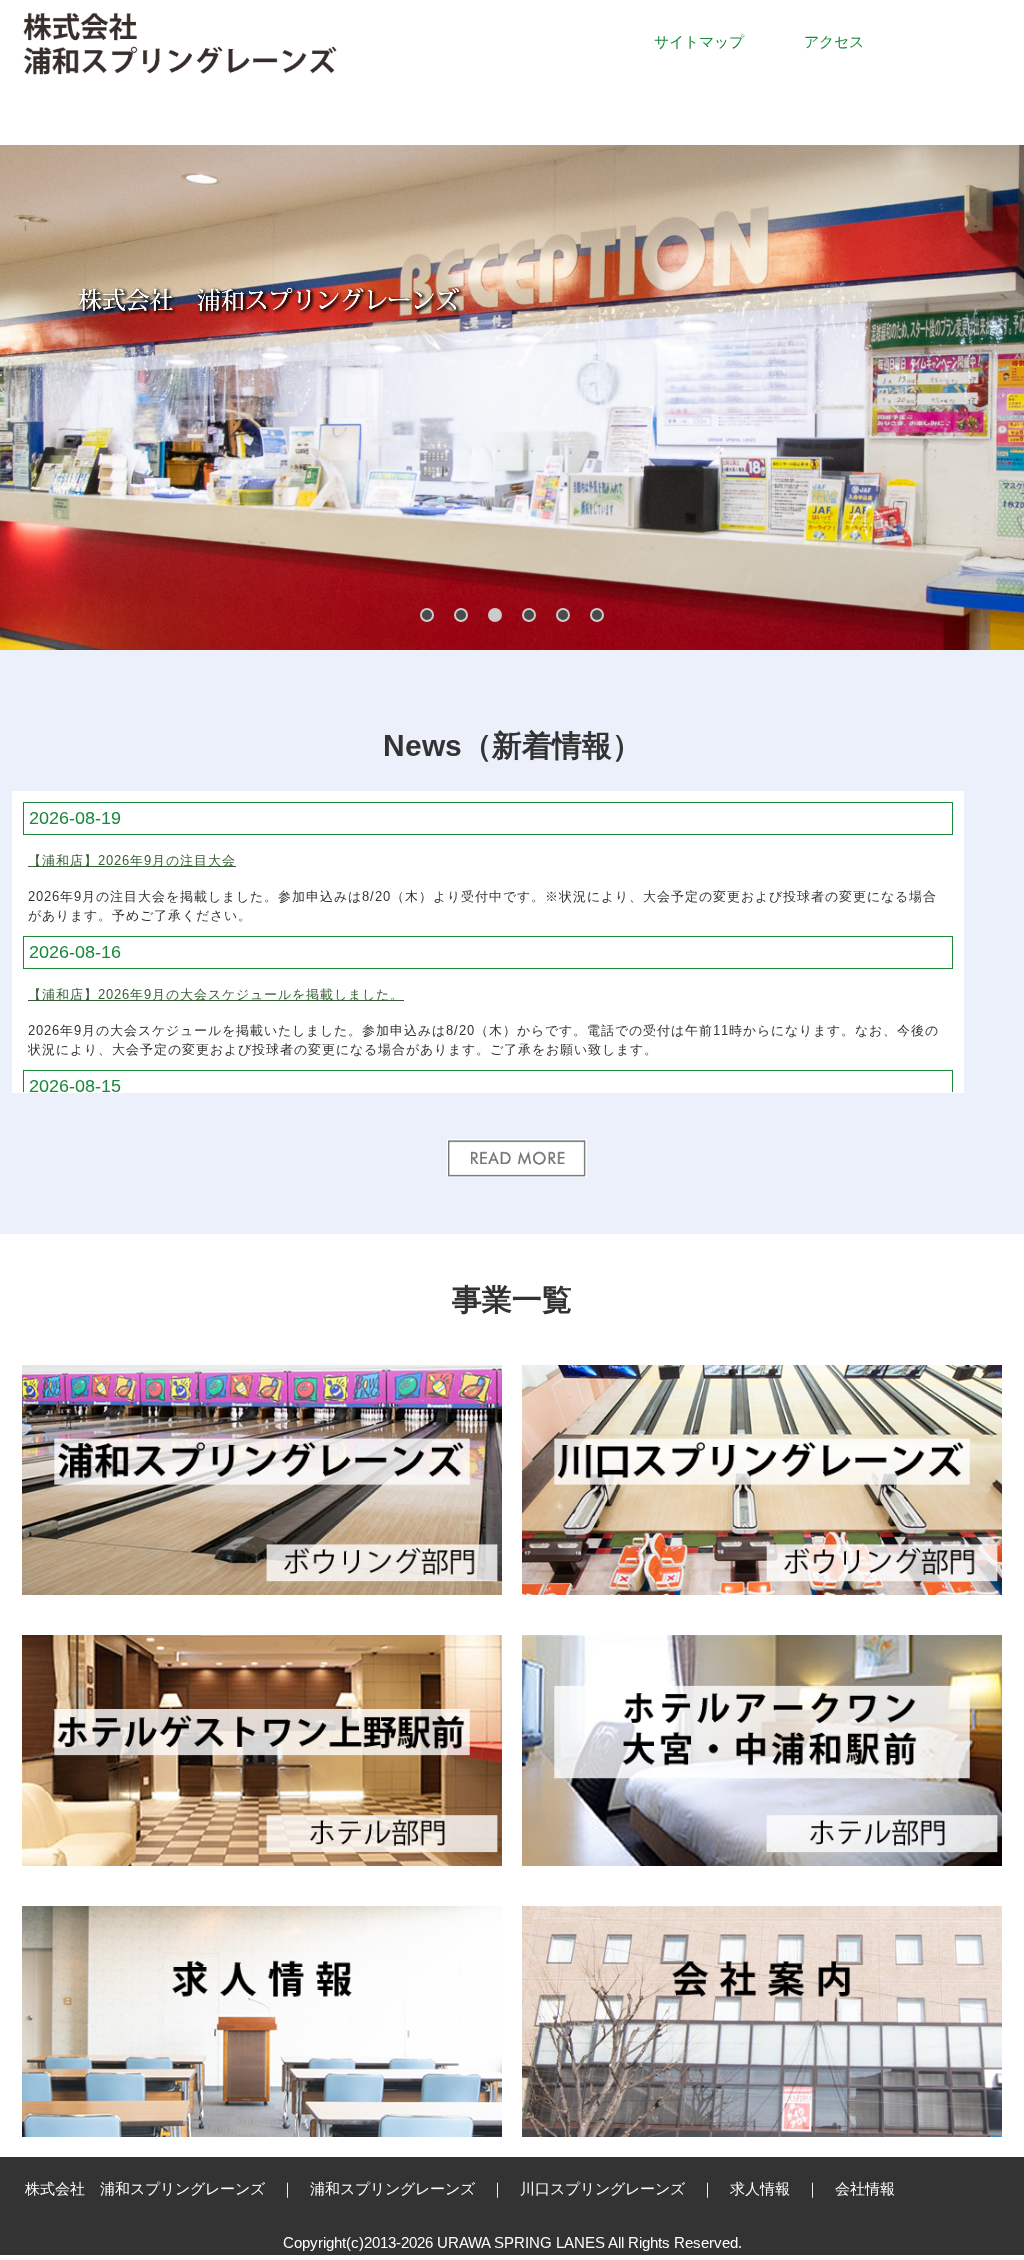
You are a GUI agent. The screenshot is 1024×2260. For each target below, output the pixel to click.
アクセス (834, 41)
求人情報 (760, 2188)
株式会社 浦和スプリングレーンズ (145, 2188)
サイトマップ (699, 41)
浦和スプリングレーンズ (392, 2188)
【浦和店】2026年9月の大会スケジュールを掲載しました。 (216, 994)
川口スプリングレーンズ (602, 2188)
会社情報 (865, 2188)
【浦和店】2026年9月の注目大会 (132, 860)
